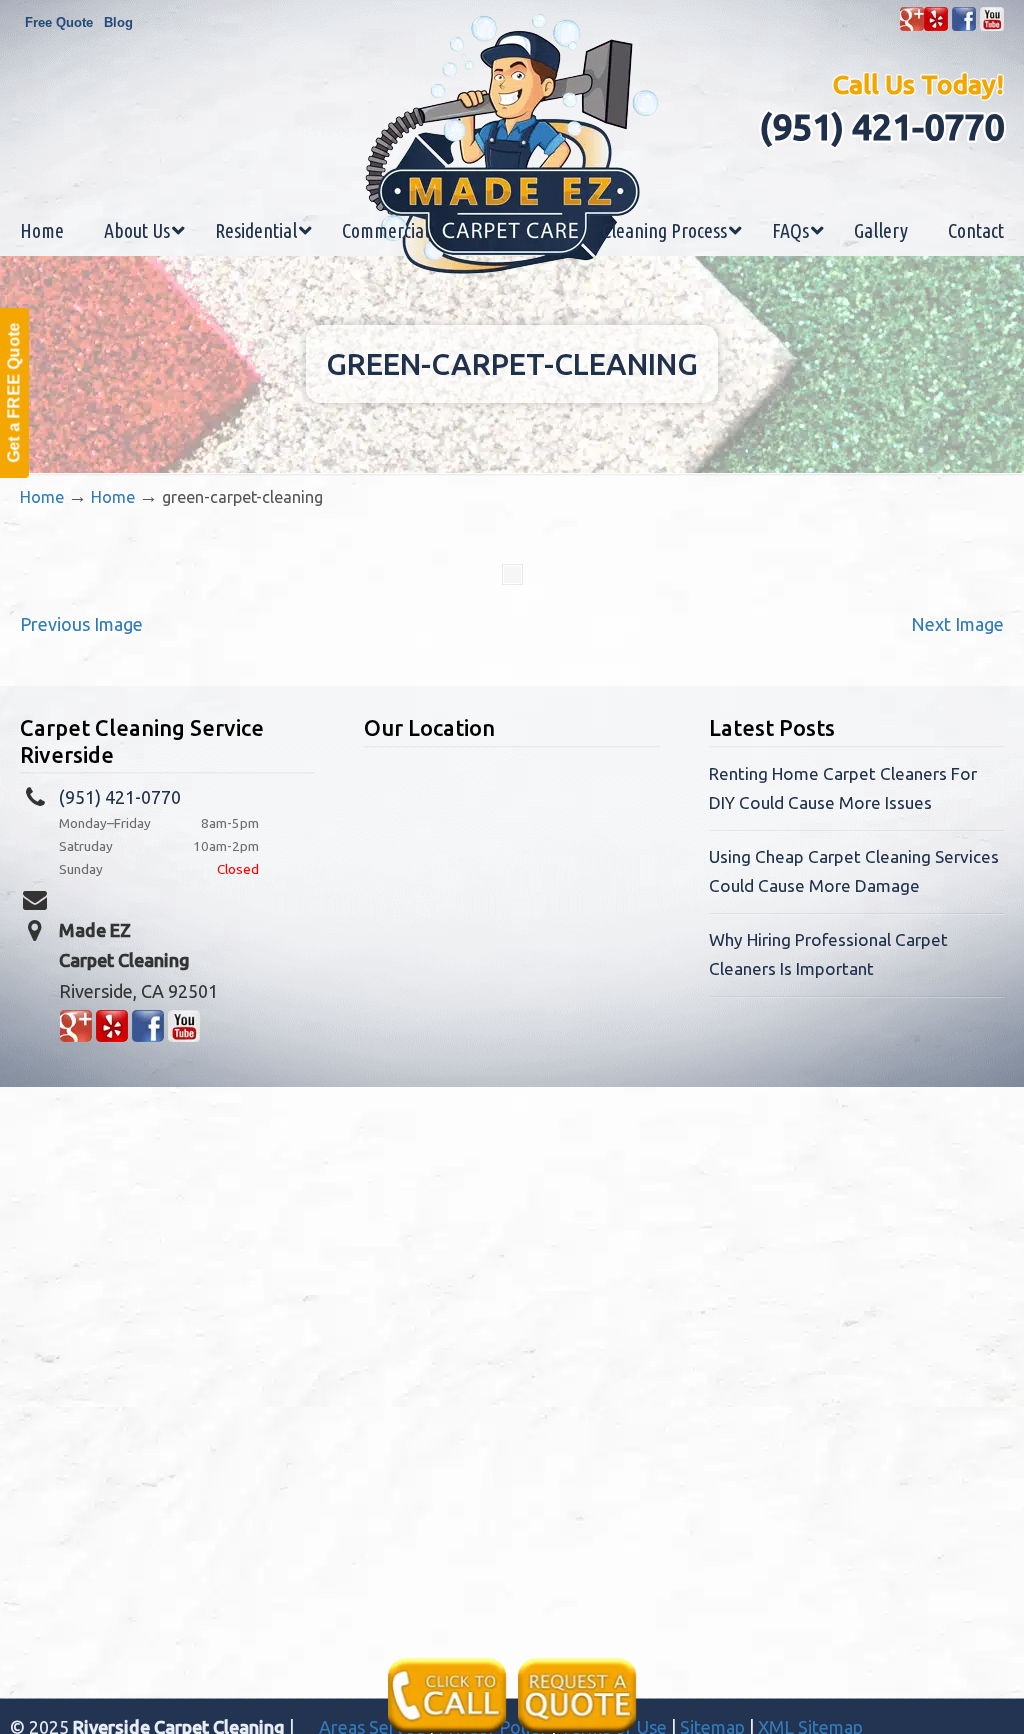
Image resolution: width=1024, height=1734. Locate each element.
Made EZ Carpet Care (512, 143)
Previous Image (81, 624)
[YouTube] (992, 26)
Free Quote (59, 22)
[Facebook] (964, 26)
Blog (118, 22)
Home (42, 497)
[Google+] (912, 26)
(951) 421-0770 (881, 126)
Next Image (957, 624)
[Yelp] (936, 26)
